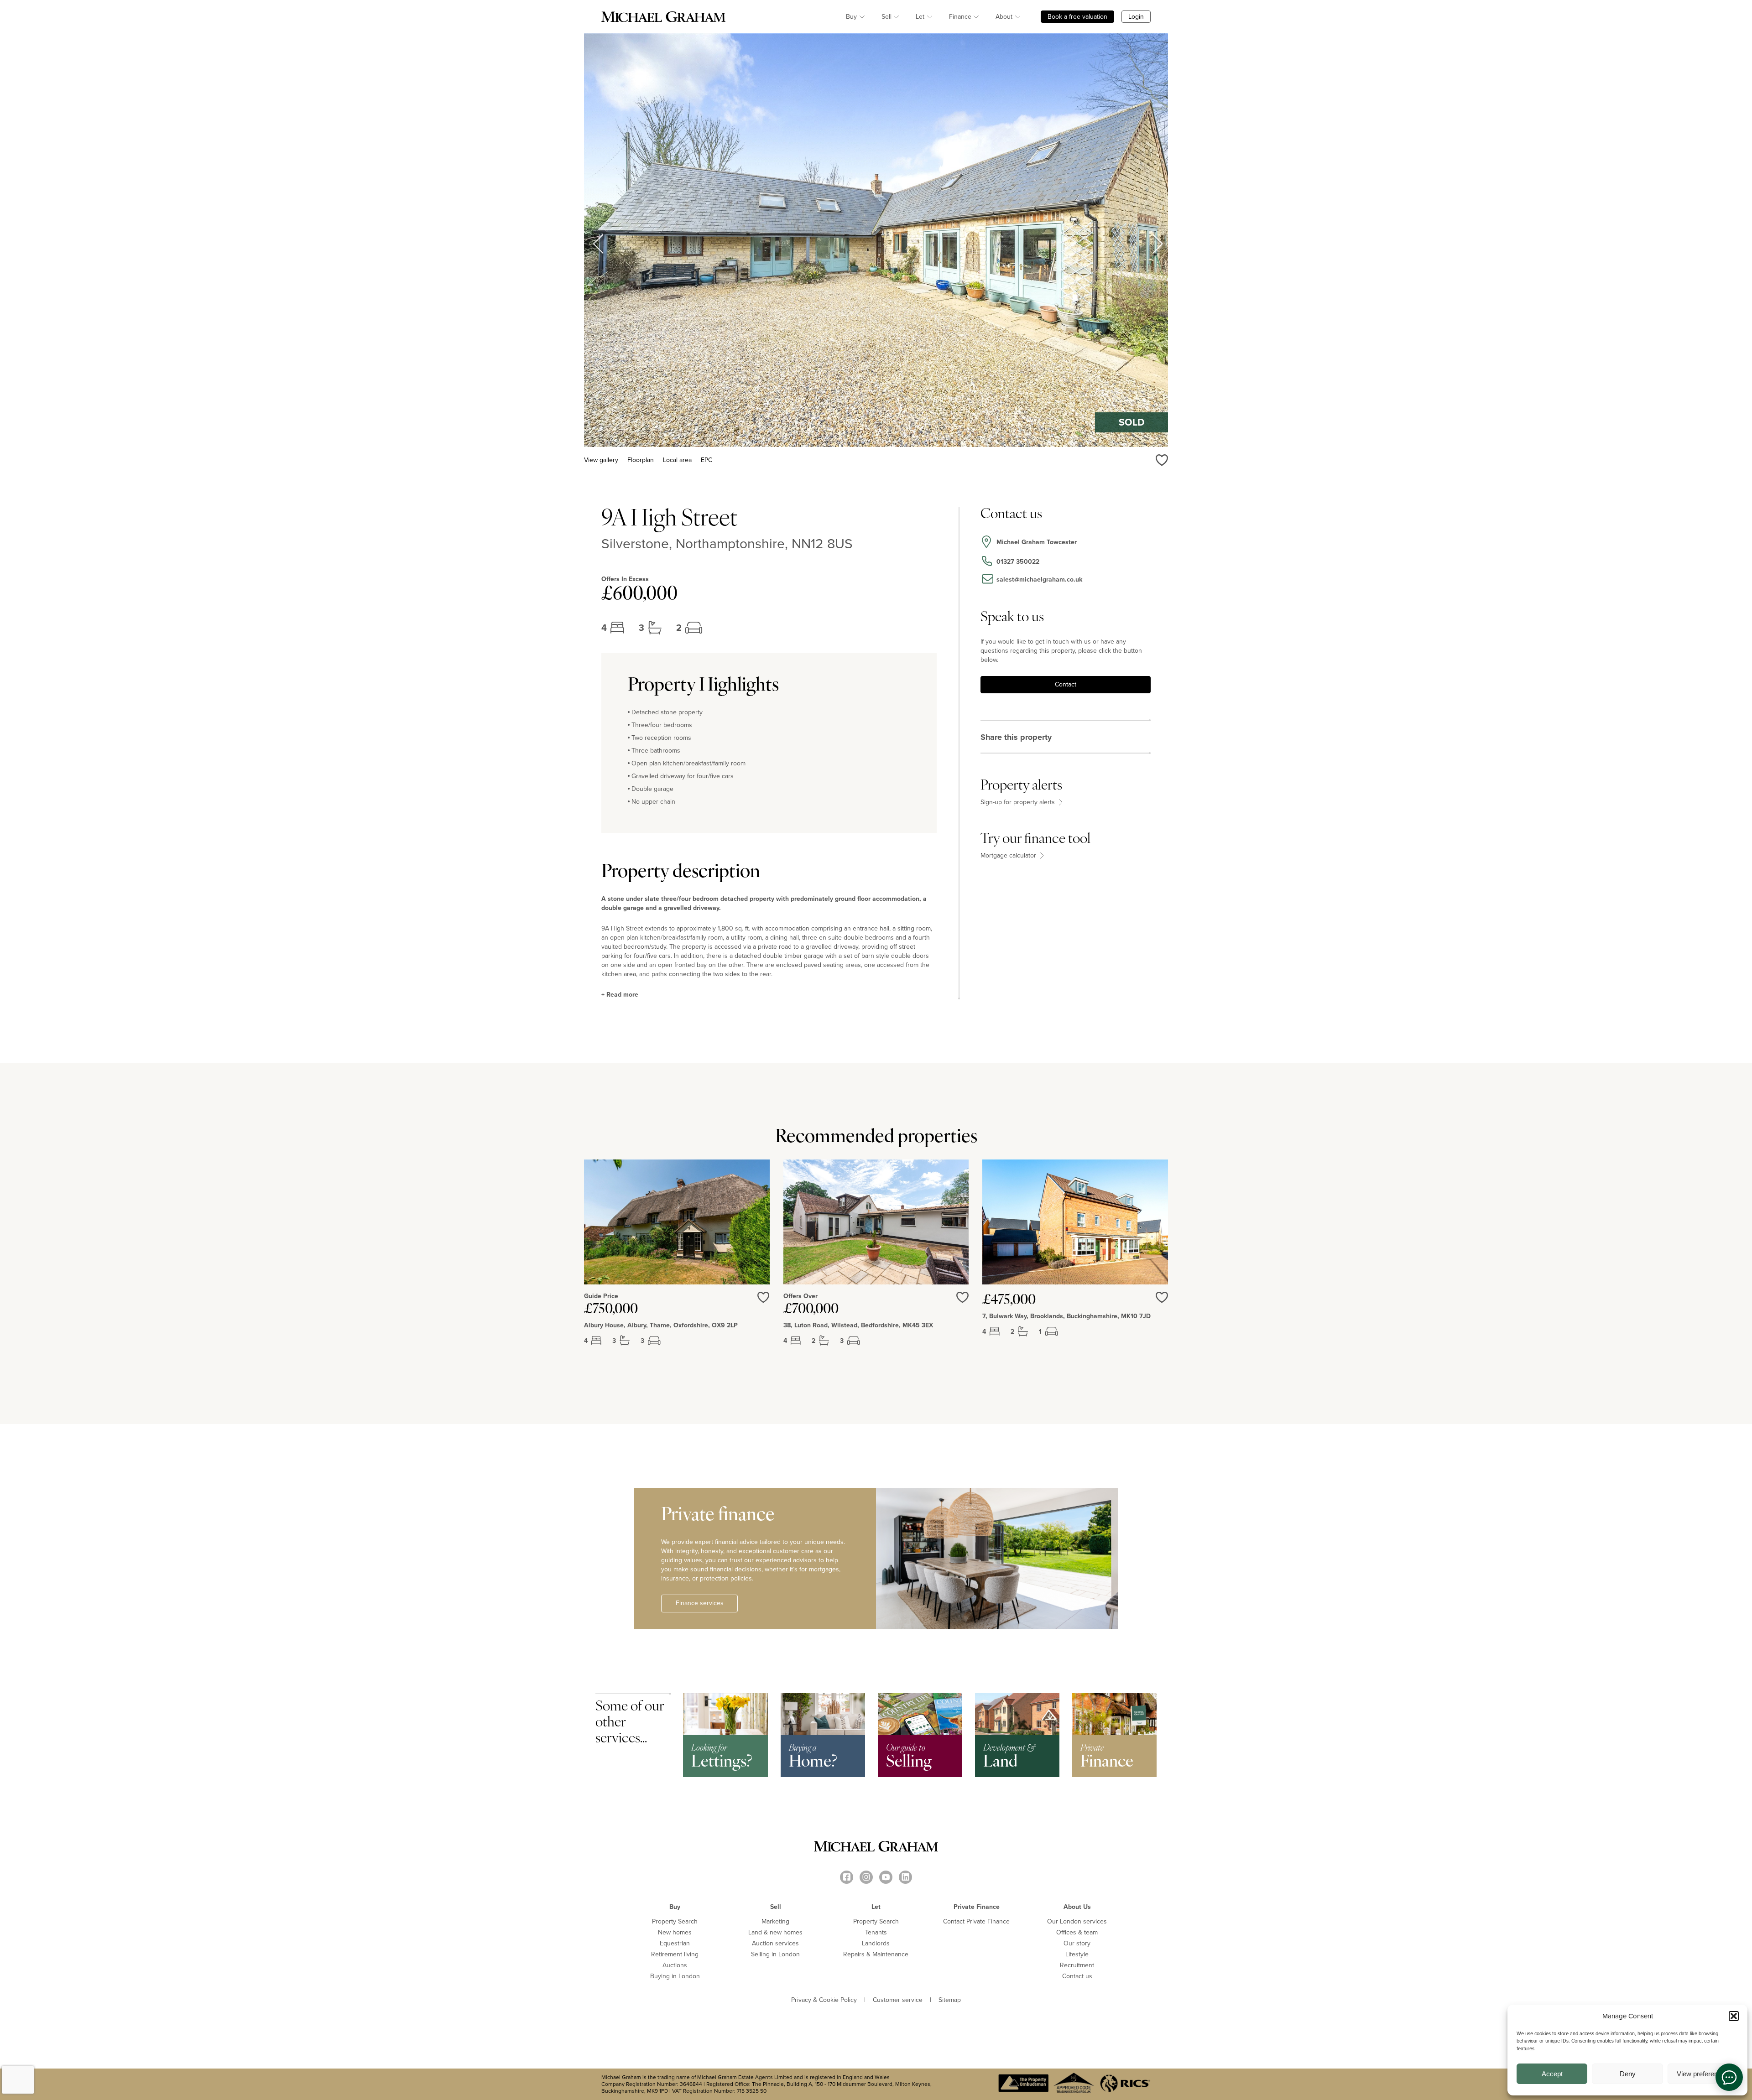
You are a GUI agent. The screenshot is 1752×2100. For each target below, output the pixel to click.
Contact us (1077, 1976)
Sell (886, 17)
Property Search (675, 1921)
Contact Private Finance (976, 1921)
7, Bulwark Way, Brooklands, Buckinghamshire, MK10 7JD (1066, 1316)
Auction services (775, 1943)
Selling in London (775, 1954)
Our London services (1077, 1921)
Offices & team (1077, 1932)
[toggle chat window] (1729, 2077)
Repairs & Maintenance (876, 1954)
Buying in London (675, 1976)
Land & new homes (775, 1932)
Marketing (775, 1921)
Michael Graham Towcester (1037, 542)
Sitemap (950, 2000)
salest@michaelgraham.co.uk (1039, 580)
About (1004, 17)
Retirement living (675, 1954)
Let (920, 17)
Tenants (876, 1932)
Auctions (675, 1965)
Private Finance (977, 1907)
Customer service (898, 2000)
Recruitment (1077, 1965)
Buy (851, 17)
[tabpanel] (677, 1260)
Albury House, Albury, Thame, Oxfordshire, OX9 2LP (661, 1325)
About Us (1077, 1907)
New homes (675, 1932)
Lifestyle (1077, 1954)
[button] (1734, 2016)
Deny (1628, 2074)
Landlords (876, 1943)
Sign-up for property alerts (1019, 802)
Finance (960, 17)
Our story (1077, 1943)
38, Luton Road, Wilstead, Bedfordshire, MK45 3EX (858, 1325)
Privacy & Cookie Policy (824, 2000)
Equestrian (675, 1943)
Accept (1552, 2074)
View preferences (1703, 2074)
